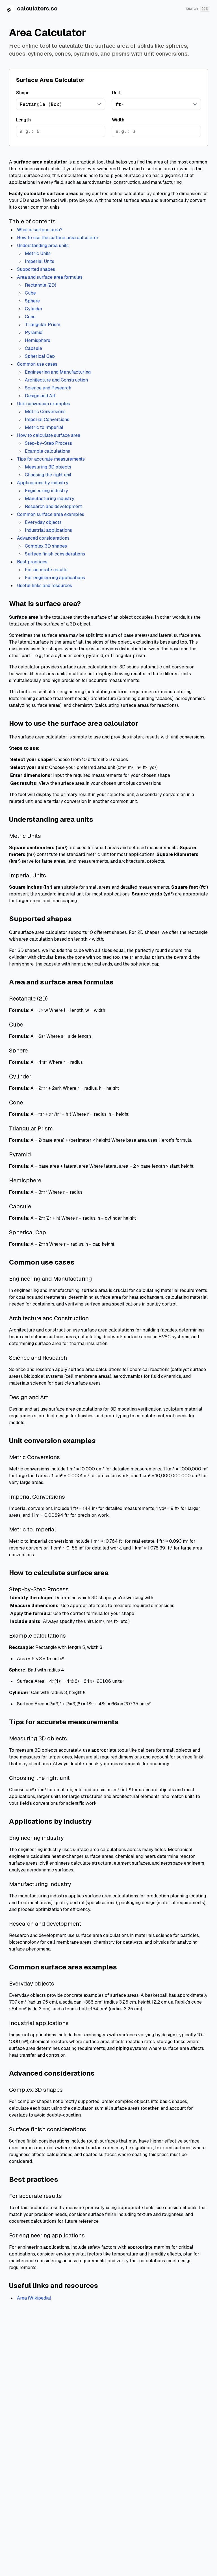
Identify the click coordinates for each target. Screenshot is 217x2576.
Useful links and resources (45, 586)
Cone (30, 317)
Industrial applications (48, 530)
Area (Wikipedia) (34, 2298)
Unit (116, 93)
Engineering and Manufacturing (58, 372)
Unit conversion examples (44, 404)
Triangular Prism (43, 325)
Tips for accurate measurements (51, 459)
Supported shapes (36, 269)
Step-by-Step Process (48, 443)
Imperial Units (40, 261)
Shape (23, 93)
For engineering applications (55, 578)
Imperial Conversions (47, 419)
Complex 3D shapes (46, 546)
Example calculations (47, 451)
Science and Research (48, 388)
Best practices (32, 562)
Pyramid (34, 333)
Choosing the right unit (48, 475)
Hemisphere (38, 340)
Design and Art (40, 396)
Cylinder (34, 309)
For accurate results (46, 570)
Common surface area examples (51, 514)
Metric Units (38, 253)
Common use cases (37, 364)
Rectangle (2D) (41, 285)
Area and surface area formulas (50, 277)
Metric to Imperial (44, 427)
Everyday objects (43, 522)
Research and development (53, 506)
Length (23, 120)
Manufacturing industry (50, 499)
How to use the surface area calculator (58, 238)
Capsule (33, 348)
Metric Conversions (45, 412)
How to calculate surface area (49, 435)
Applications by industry (43, 483)
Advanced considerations (43, 538)
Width (118, 120)
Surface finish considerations (55, 554)
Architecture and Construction (56, 380)
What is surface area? (40, 230)
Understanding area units (43, 246)
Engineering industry (46, 491)
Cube (30, 293)
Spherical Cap (40, 356)
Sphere (32, 301)
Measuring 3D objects (48, 467)
